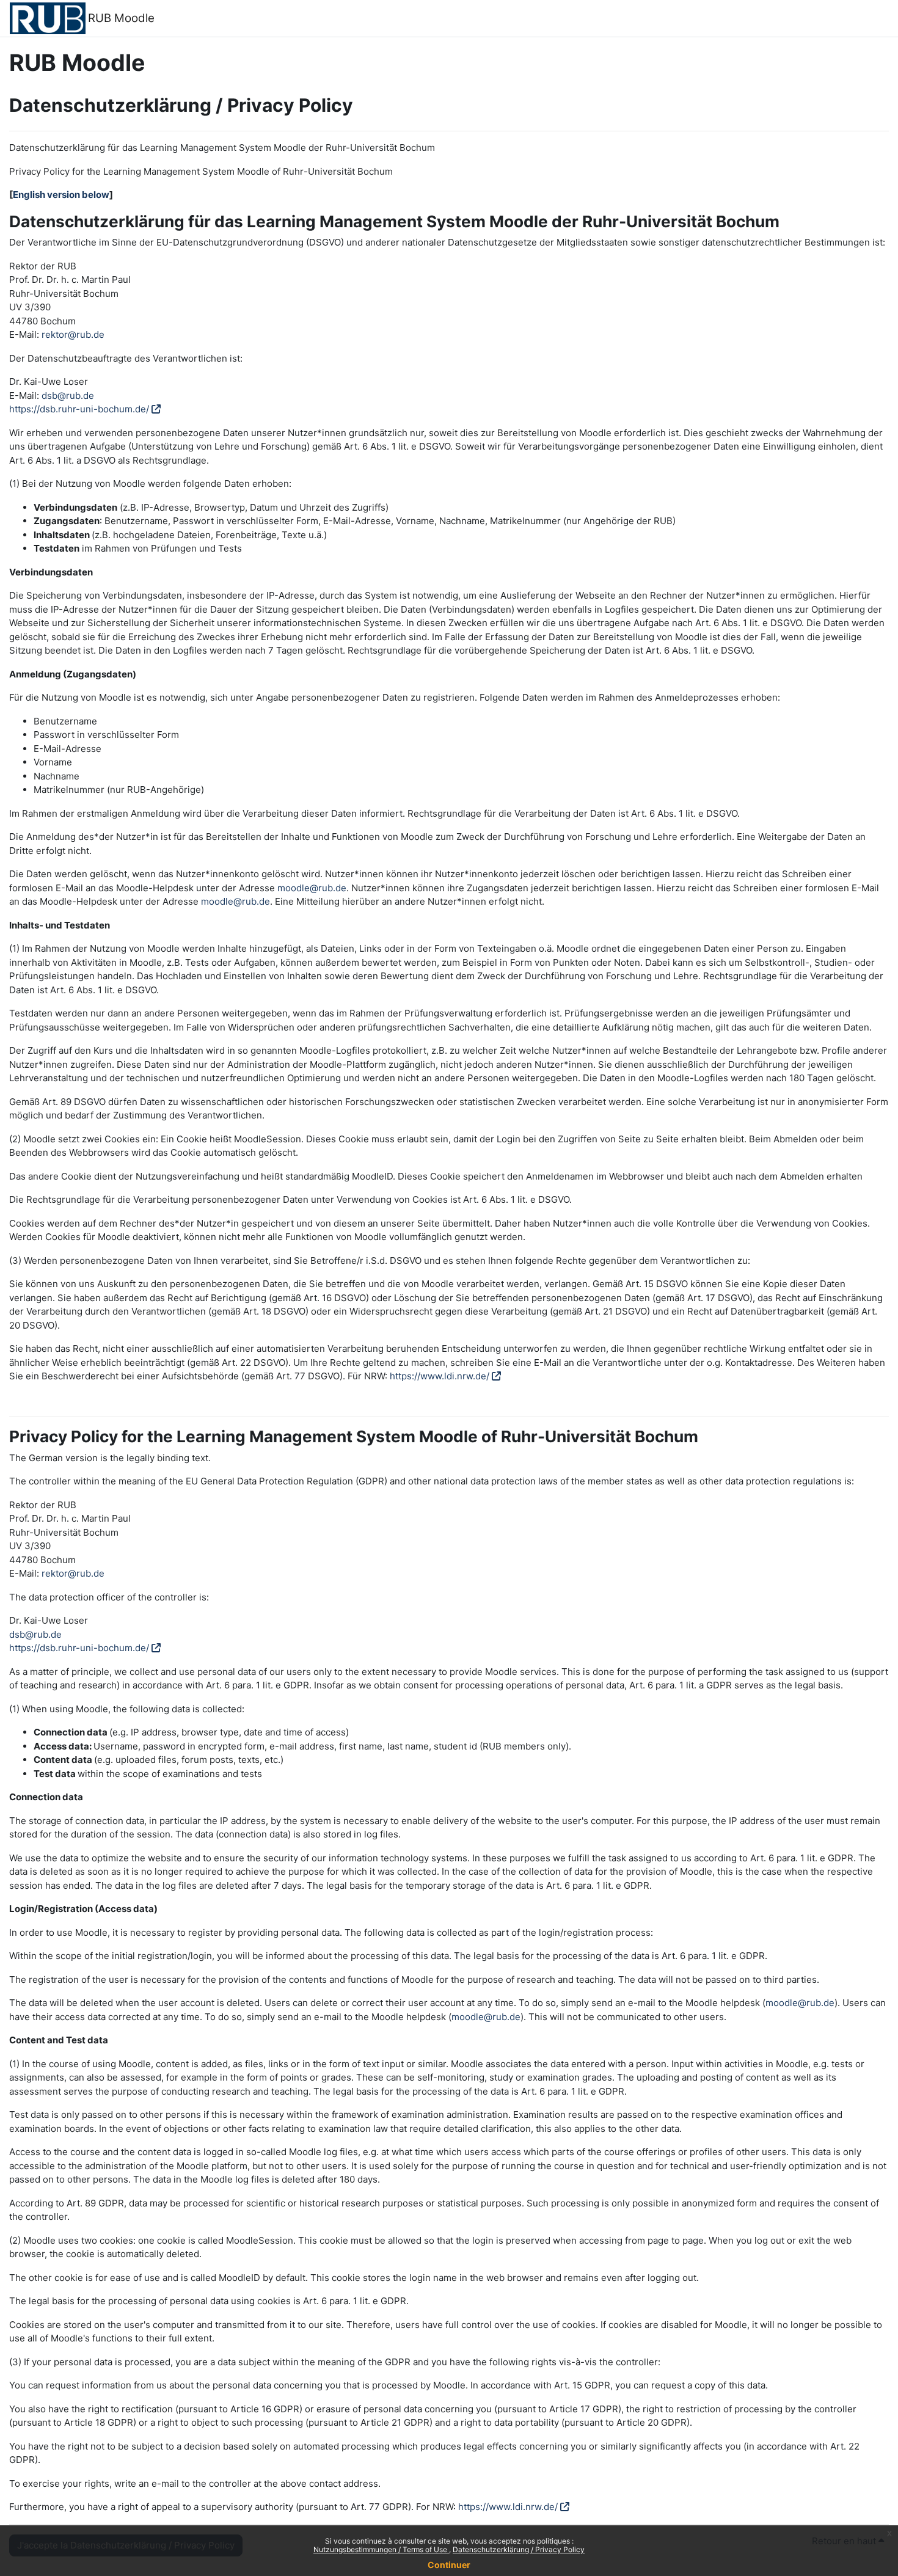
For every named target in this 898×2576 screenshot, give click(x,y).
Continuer (449, 2565)
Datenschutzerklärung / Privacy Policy (519, 2549)
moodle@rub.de (312, 888)
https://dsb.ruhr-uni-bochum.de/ (79, 409)
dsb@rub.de (68, 396)
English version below (61, 195)
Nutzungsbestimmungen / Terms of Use (381, 2549)
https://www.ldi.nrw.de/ (440, 1376)
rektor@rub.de (73, 334)
